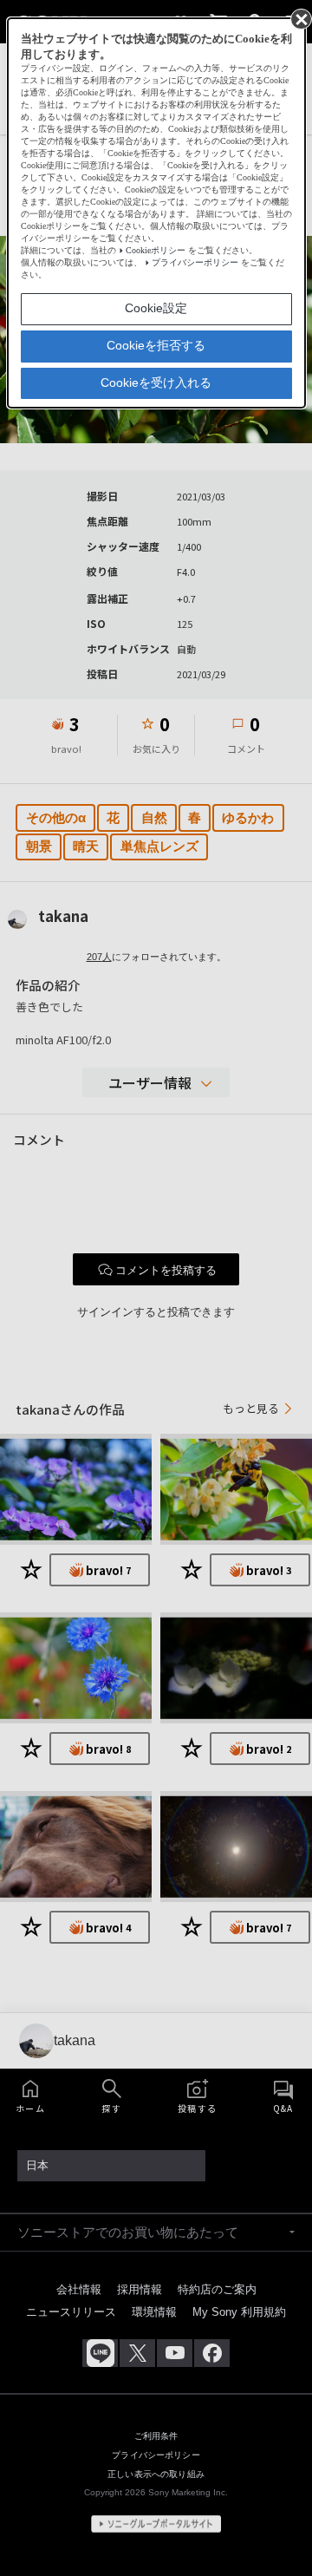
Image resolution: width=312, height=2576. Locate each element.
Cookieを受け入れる (156, 382)
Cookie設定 (156, 308)
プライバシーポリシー (195, 262)
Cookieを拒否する (156, 345)
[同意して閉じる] (300, 18)
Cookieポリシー (156, 250)
